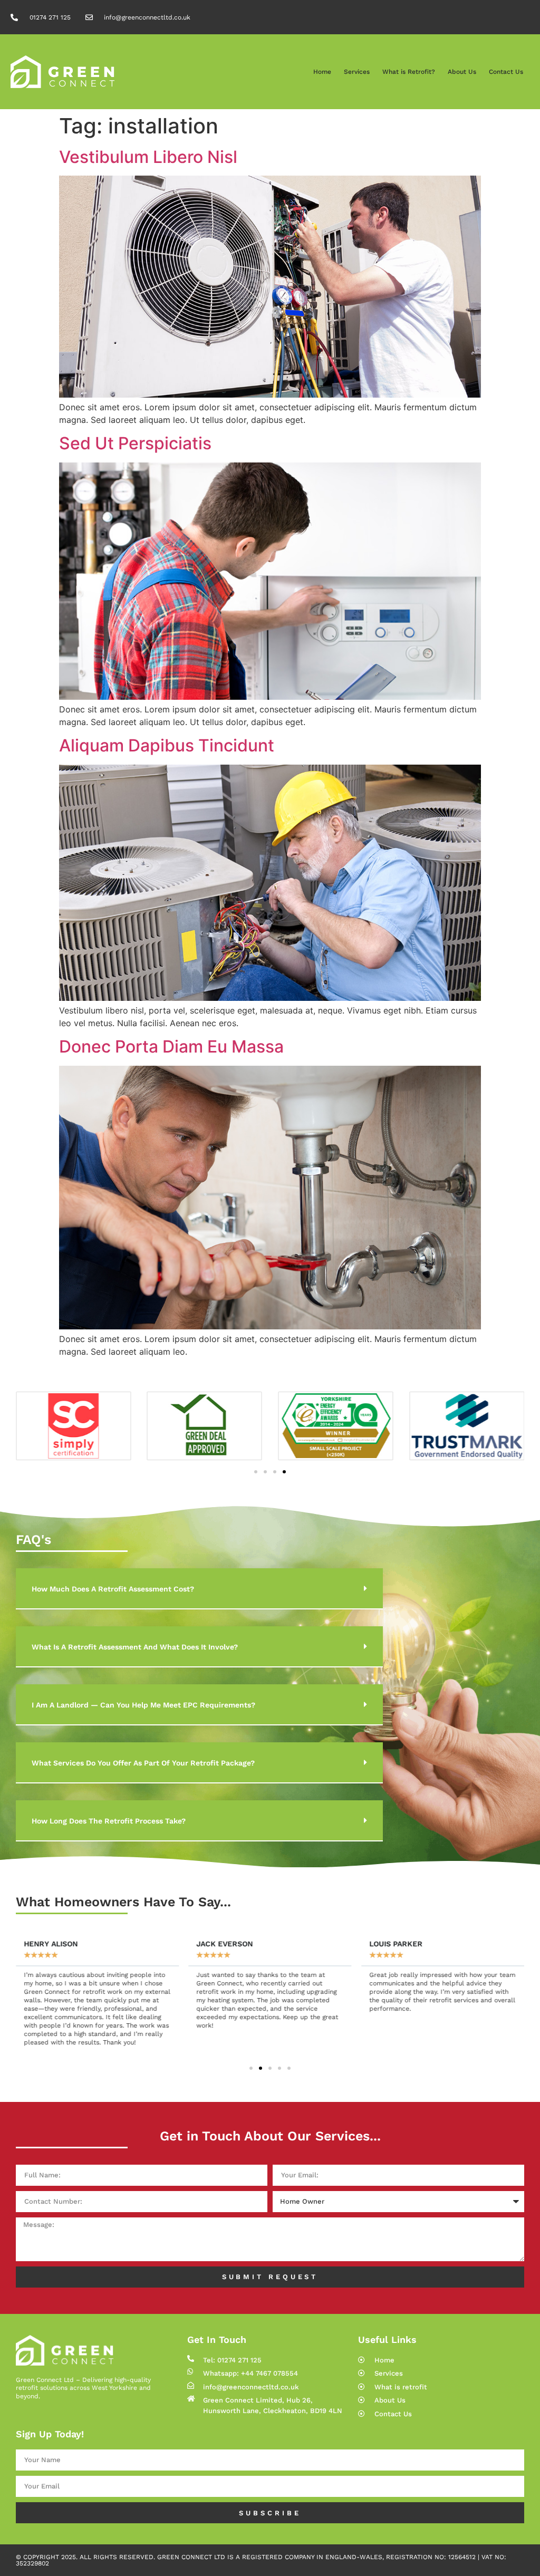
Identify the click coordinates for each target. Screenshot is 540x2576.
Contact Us (506, 72)
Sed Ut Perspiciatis (135, 443)
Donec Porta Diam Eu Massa (171, 1046)
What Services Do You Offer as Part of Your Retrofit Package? (143, 1763)
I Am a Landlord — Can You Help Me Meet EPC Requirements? (143, 1705)
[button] (256, 1472)
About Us (462, 72)
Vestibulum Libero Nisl (148, 157)
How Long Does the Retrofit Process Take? (109, 1821)
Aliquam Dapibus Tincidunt (167, 745)
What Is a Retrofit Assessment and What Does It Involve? (135, 1647)
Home (322, 72)
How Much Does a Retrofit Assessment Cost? (113, 1589)
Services (357, 72)
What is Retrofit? (409, 72)
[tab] (199, 1589)
